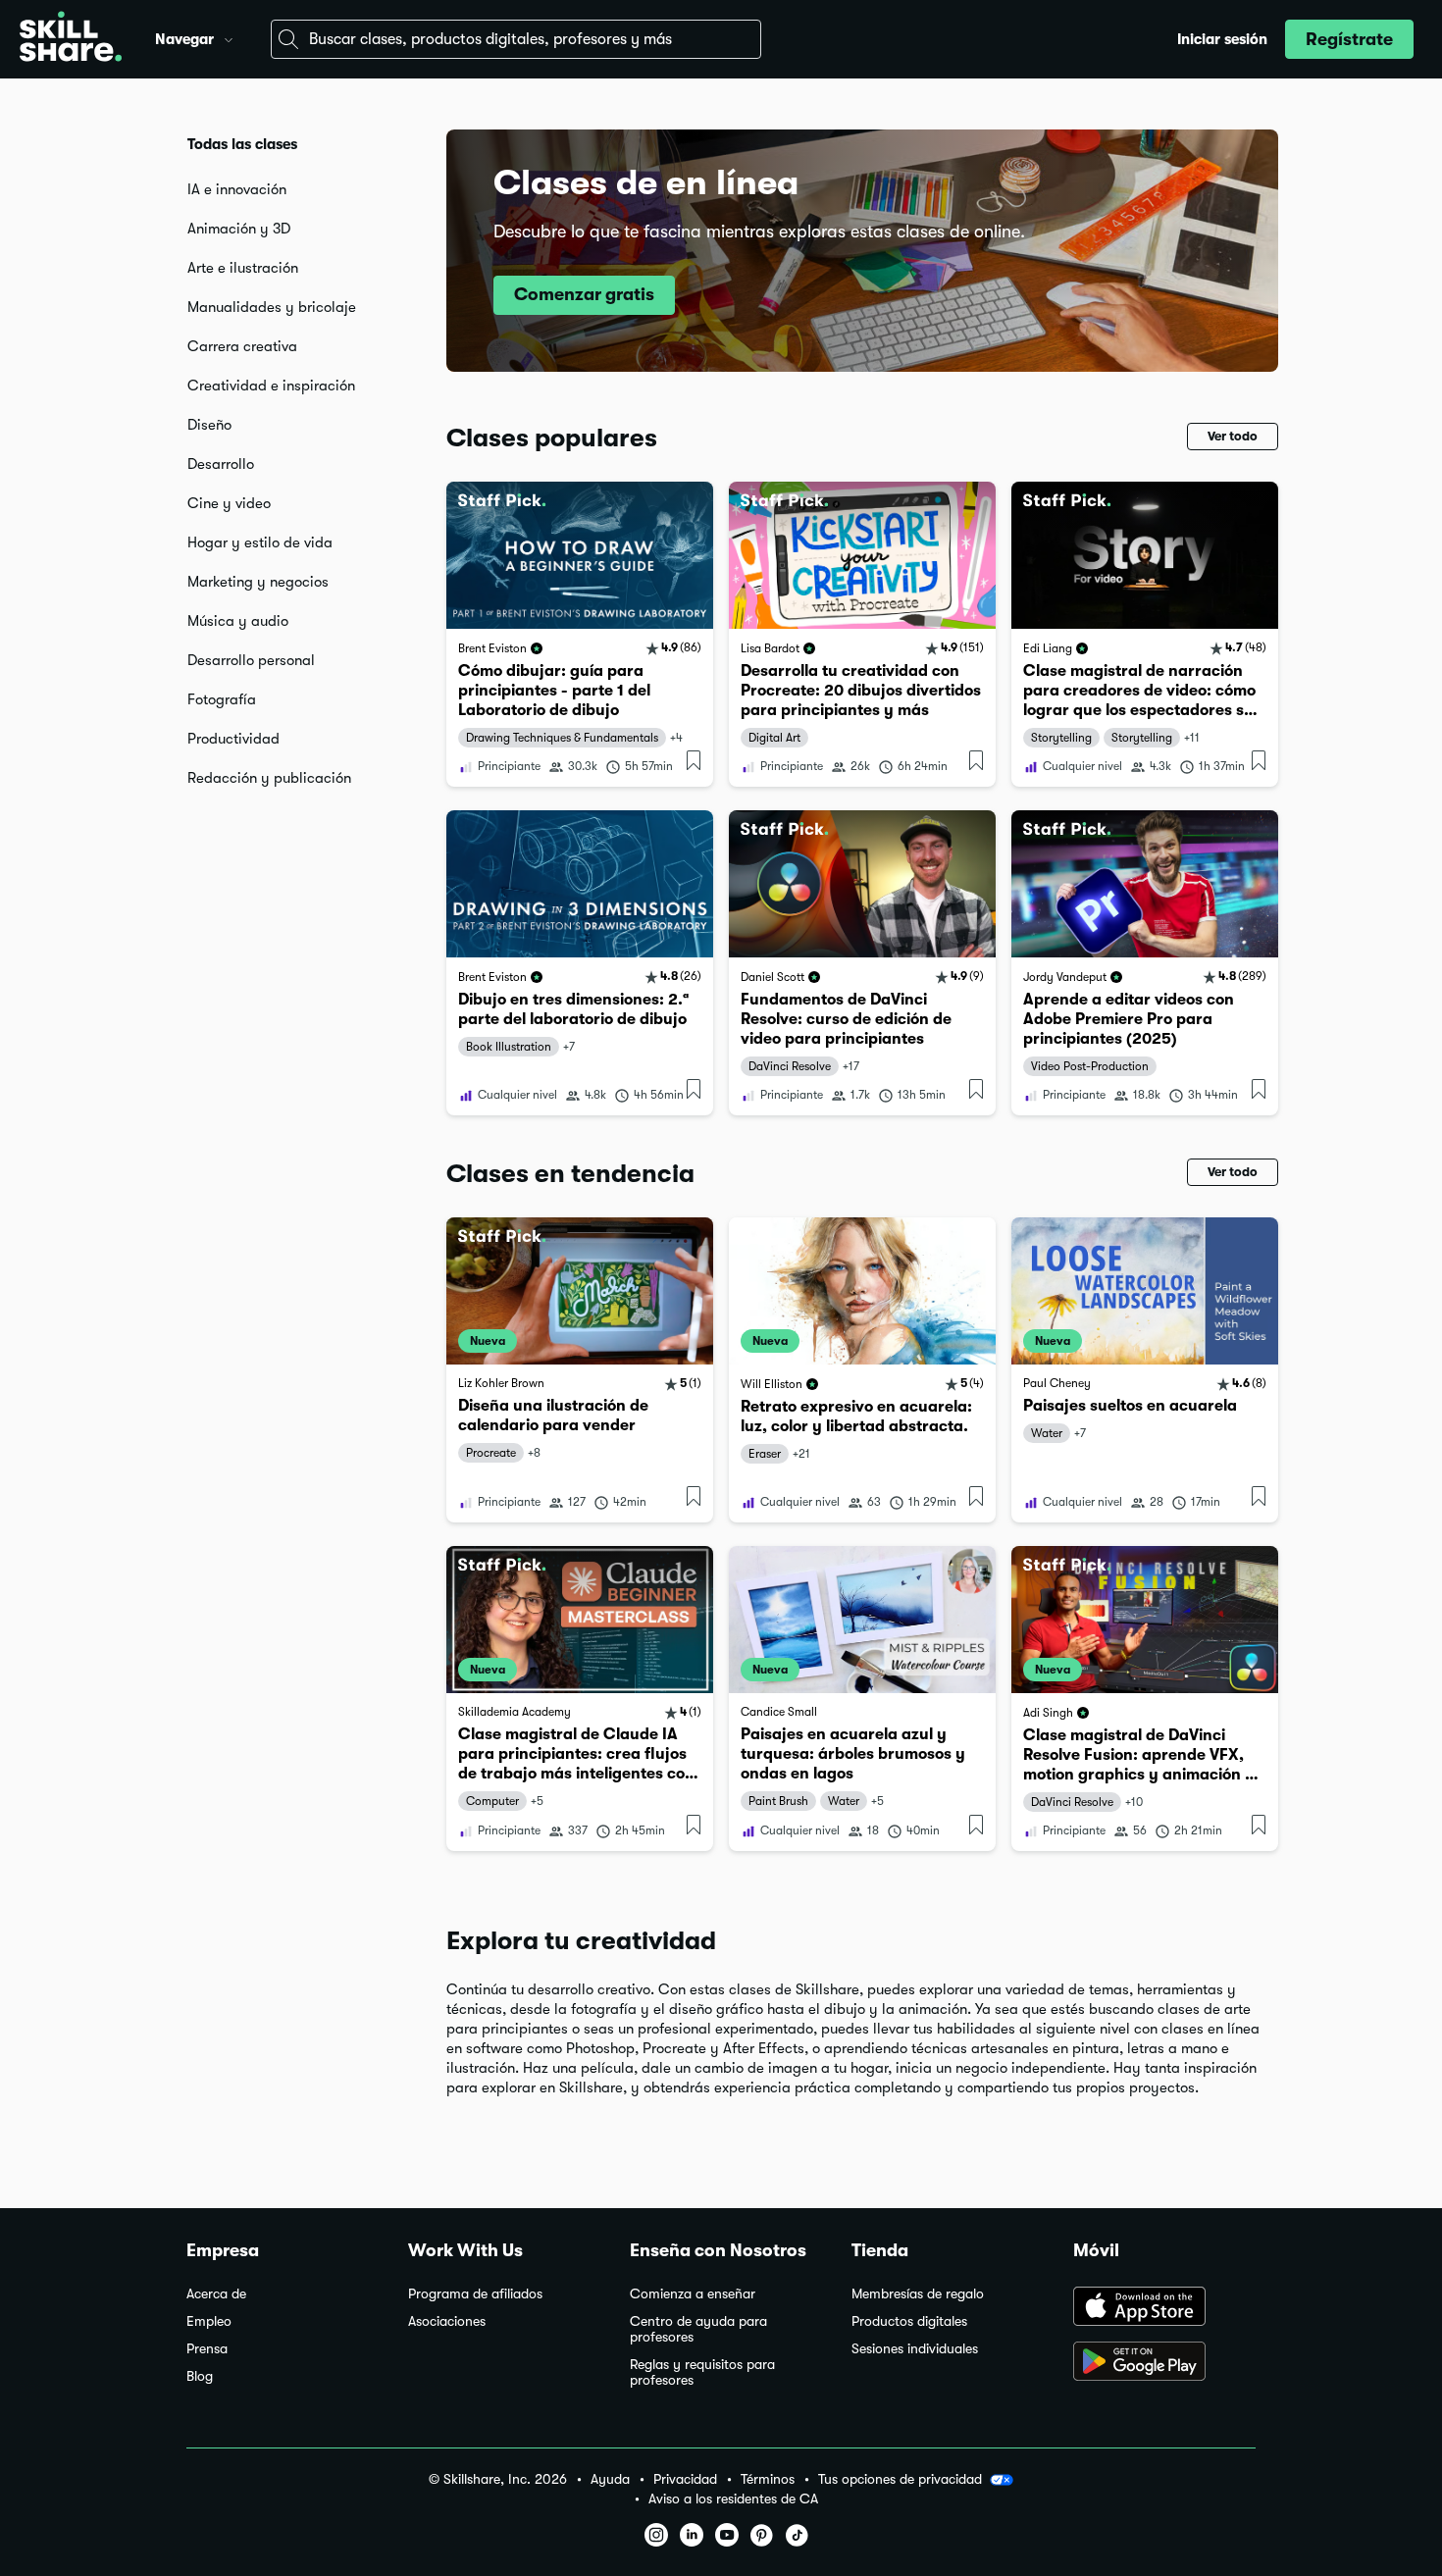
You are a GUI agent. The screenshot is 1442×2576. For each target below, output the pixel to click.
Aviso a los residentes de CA (733, 2499)
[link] (580, 634)
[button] (229, 37)
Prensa (207, 2349)
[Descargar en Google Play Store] (1164, 2363)
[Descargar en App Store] (1164, 2308)
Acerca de (216, 2294)
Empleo (209, 2321)
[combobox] (516, 39)
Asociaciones (447, 2321)
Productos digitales (909, 2321)
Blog (200, 2376)
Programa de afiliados (475, 2294)
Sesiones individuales (915, 2349)
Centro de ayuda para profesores (698, 2329)
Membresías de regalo (918, 2294)
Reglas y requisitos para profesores (702, 2372)
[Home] (71, 39)
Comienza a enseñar (693, 2294)
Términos (768, 2479)
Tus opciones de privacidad (900, 2479)
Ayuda (610, 2479)
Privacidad (685, 2479)
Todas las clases (242, 144)
